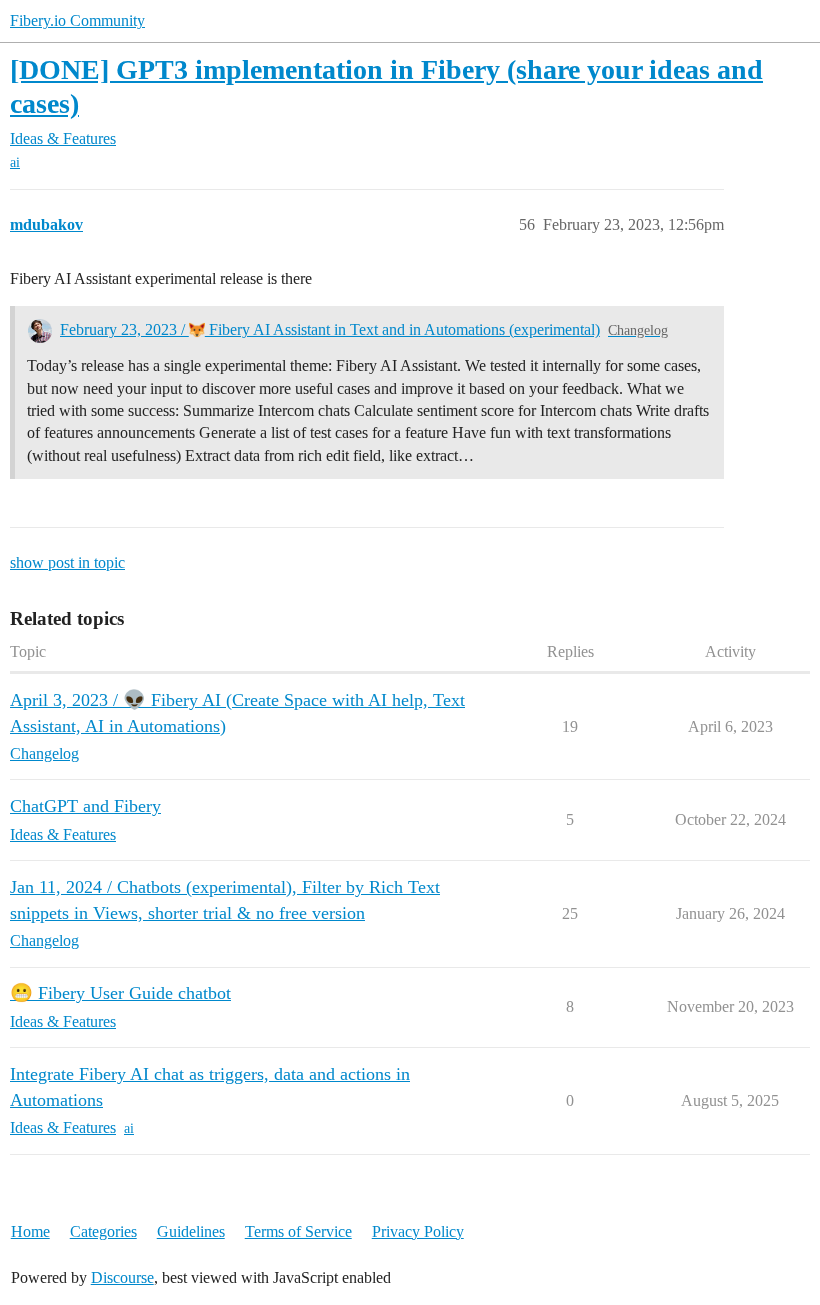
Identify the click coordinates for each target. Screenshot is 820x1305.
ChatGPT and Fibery (85, 806)
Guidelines (191, 1231)
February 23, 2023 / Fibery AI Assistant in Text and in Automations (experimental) (330, 329)
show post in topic (67, 562)
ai (15, 162)
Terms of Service (298, 1231)
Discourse (122, 1277)
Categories (103, 1231)
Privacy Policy (418, 1231)
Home (30, 1231)
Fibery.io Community (77, 20)
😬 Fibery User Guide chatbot (120, 993)
